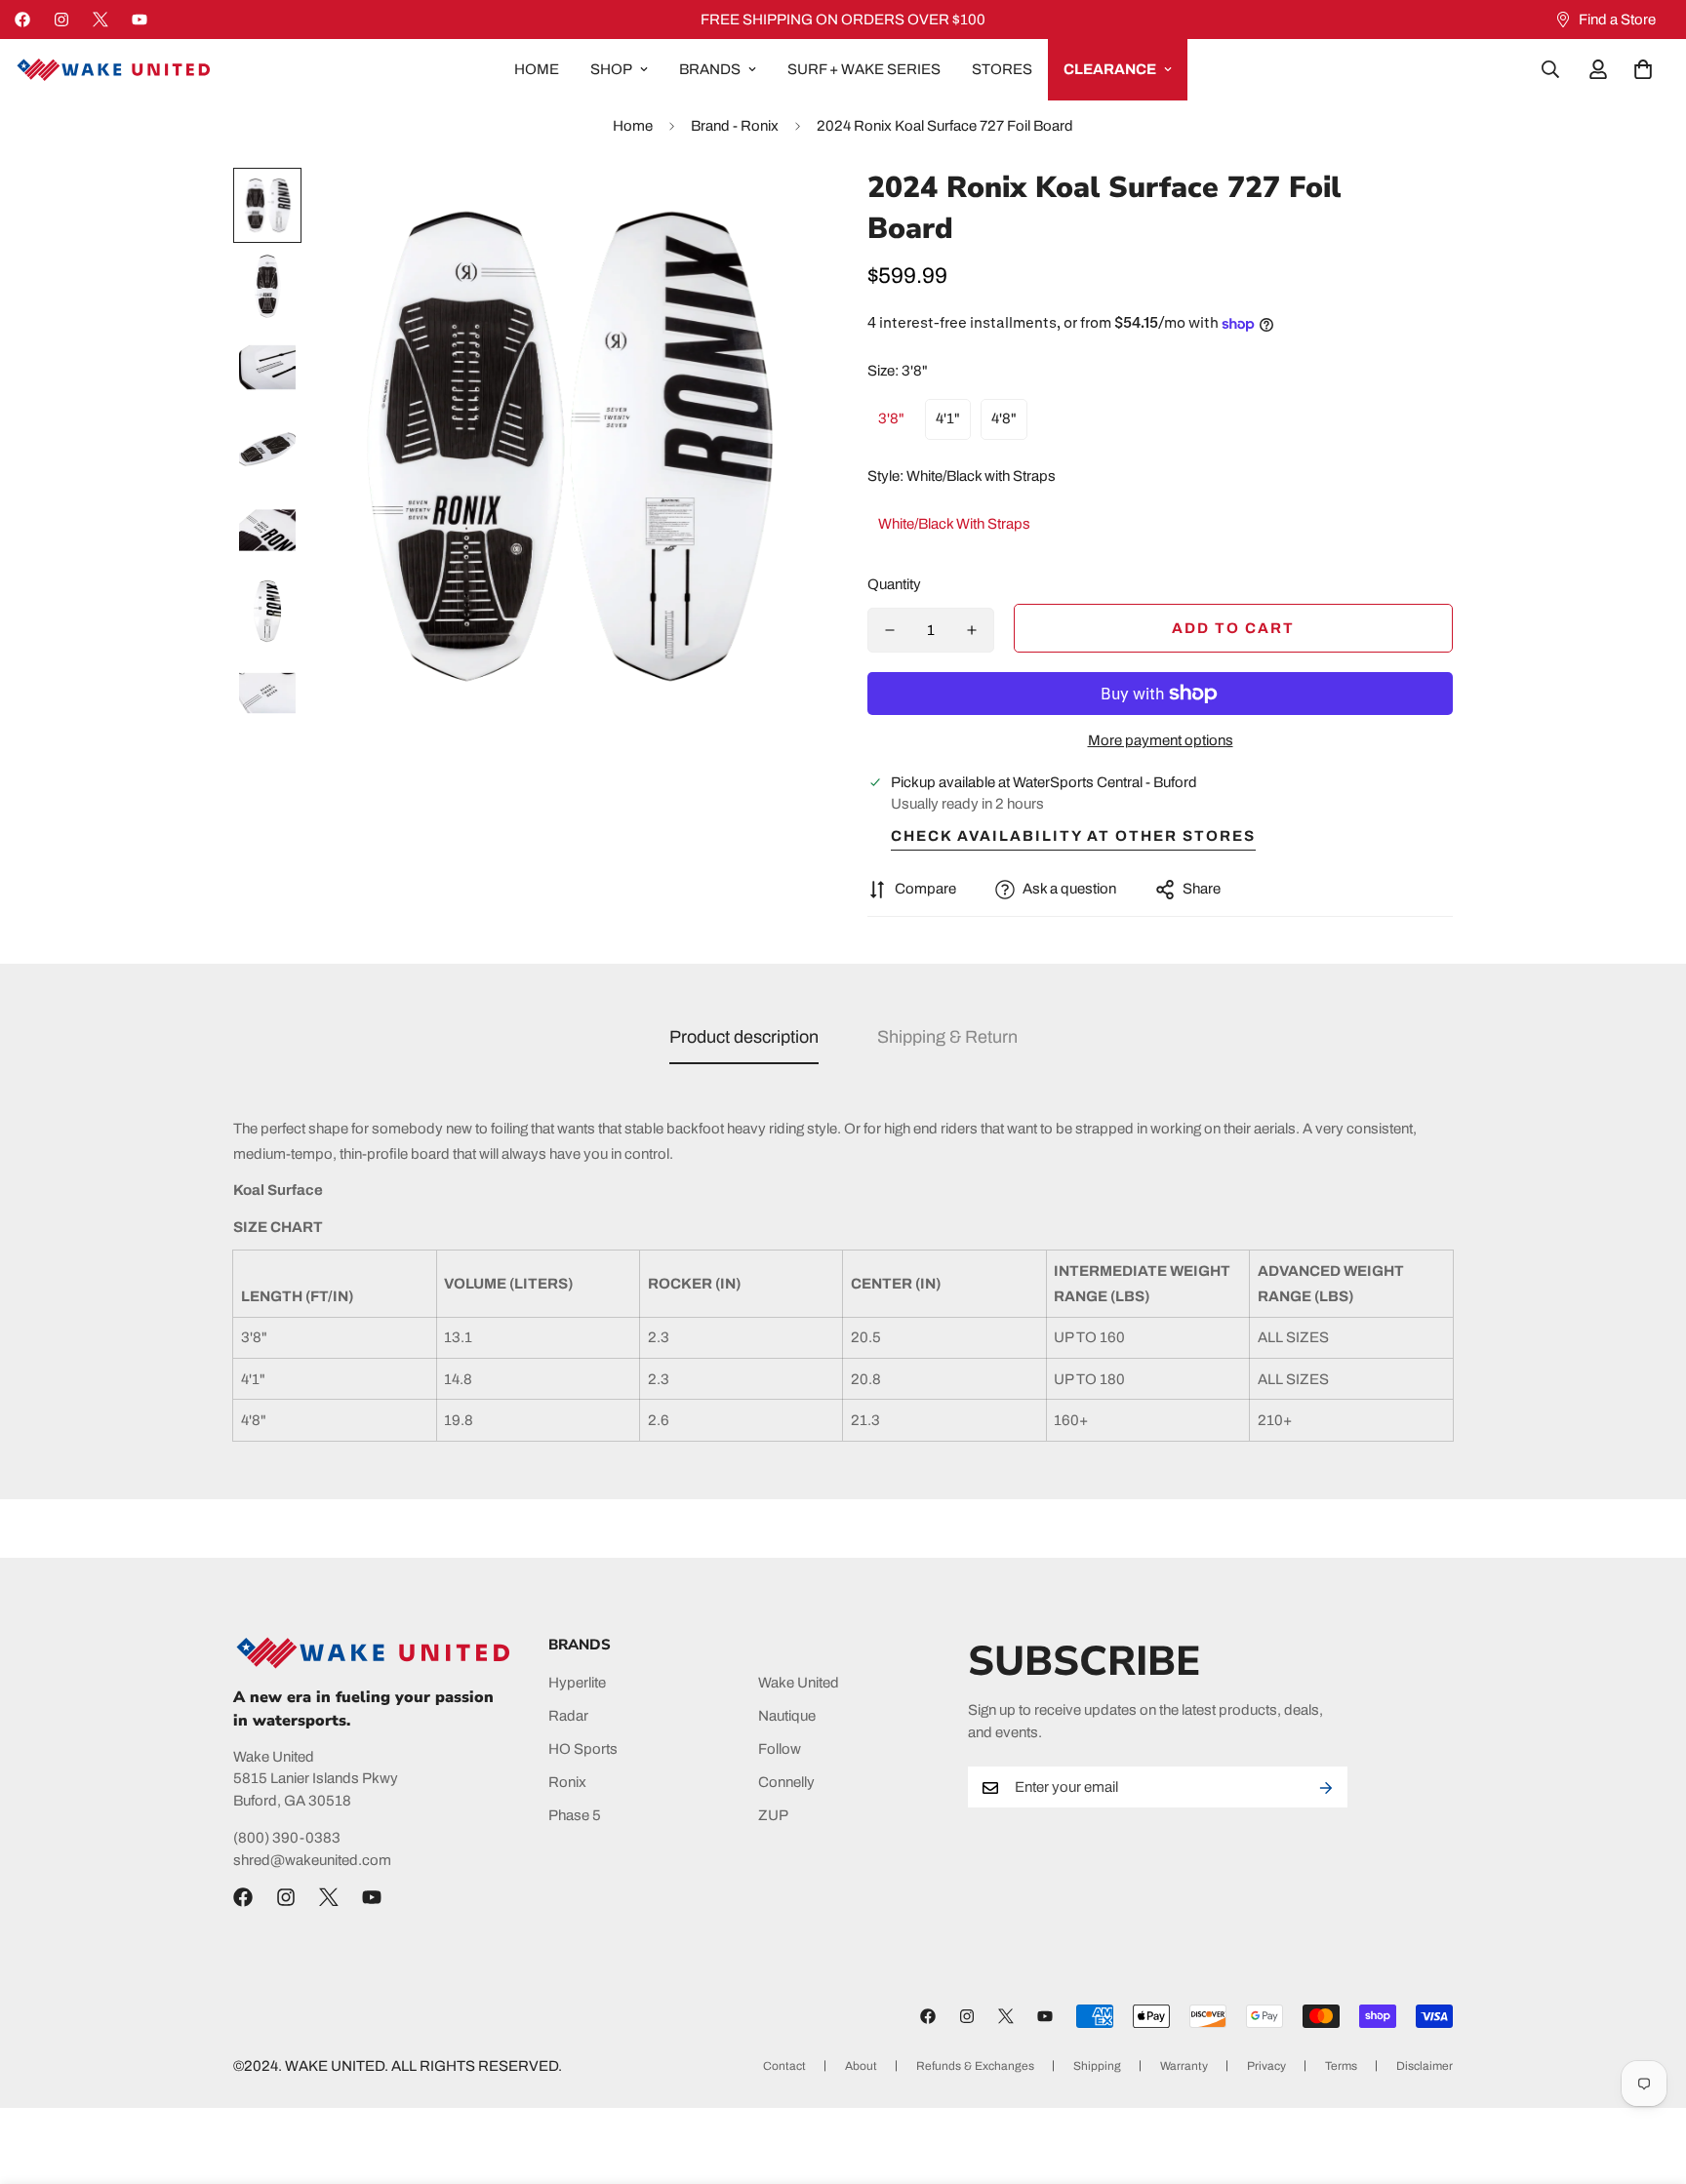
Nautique (787, 1717)
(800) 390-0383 (287, 1839)
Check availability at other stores (1073, 836)
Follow (780, 1750)
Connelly (786, 1783)
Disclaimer (1425, 2066)
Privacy (1266, 2066)
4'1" (948, 418)
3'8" (891, 418)
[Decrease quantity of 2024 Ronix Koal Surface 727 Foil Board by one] (890, 630)
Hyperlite (577, 1684)
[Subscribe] (1326, 1788)
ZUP (773, 1816)
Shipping (1097, 2066)
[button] (1643, 69)
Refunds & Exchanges (975, 2066)
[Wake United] (112, 70)
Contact (784, 2066)
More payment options (1161, 740)
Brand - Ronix (735, 126)
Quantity (894, 584)
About (861, 2066)
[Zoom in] (777, 209)
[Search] (1550, 69)
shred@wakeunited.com (312, 1860)
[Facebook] (22, 20)
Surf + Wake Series (864, 69)
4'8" (1004, 418)
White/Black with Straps (954, 524)
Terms (1341, 2066)
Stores (1002, 69)
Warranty (1184, 2066)
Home (537, 69)
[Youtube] (140, 20)
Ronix (567, 1783)
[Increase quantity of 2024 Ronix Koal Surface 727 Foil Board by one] (972, 630)
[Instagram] (61, 20)
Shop (611, 69)
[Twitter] (100, 20)
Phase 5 (575, 1816)
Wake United (799, 1684)
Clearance (1110, 69)
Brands (710, 69)
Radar (568, 1717)
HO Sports (583, 1750)
